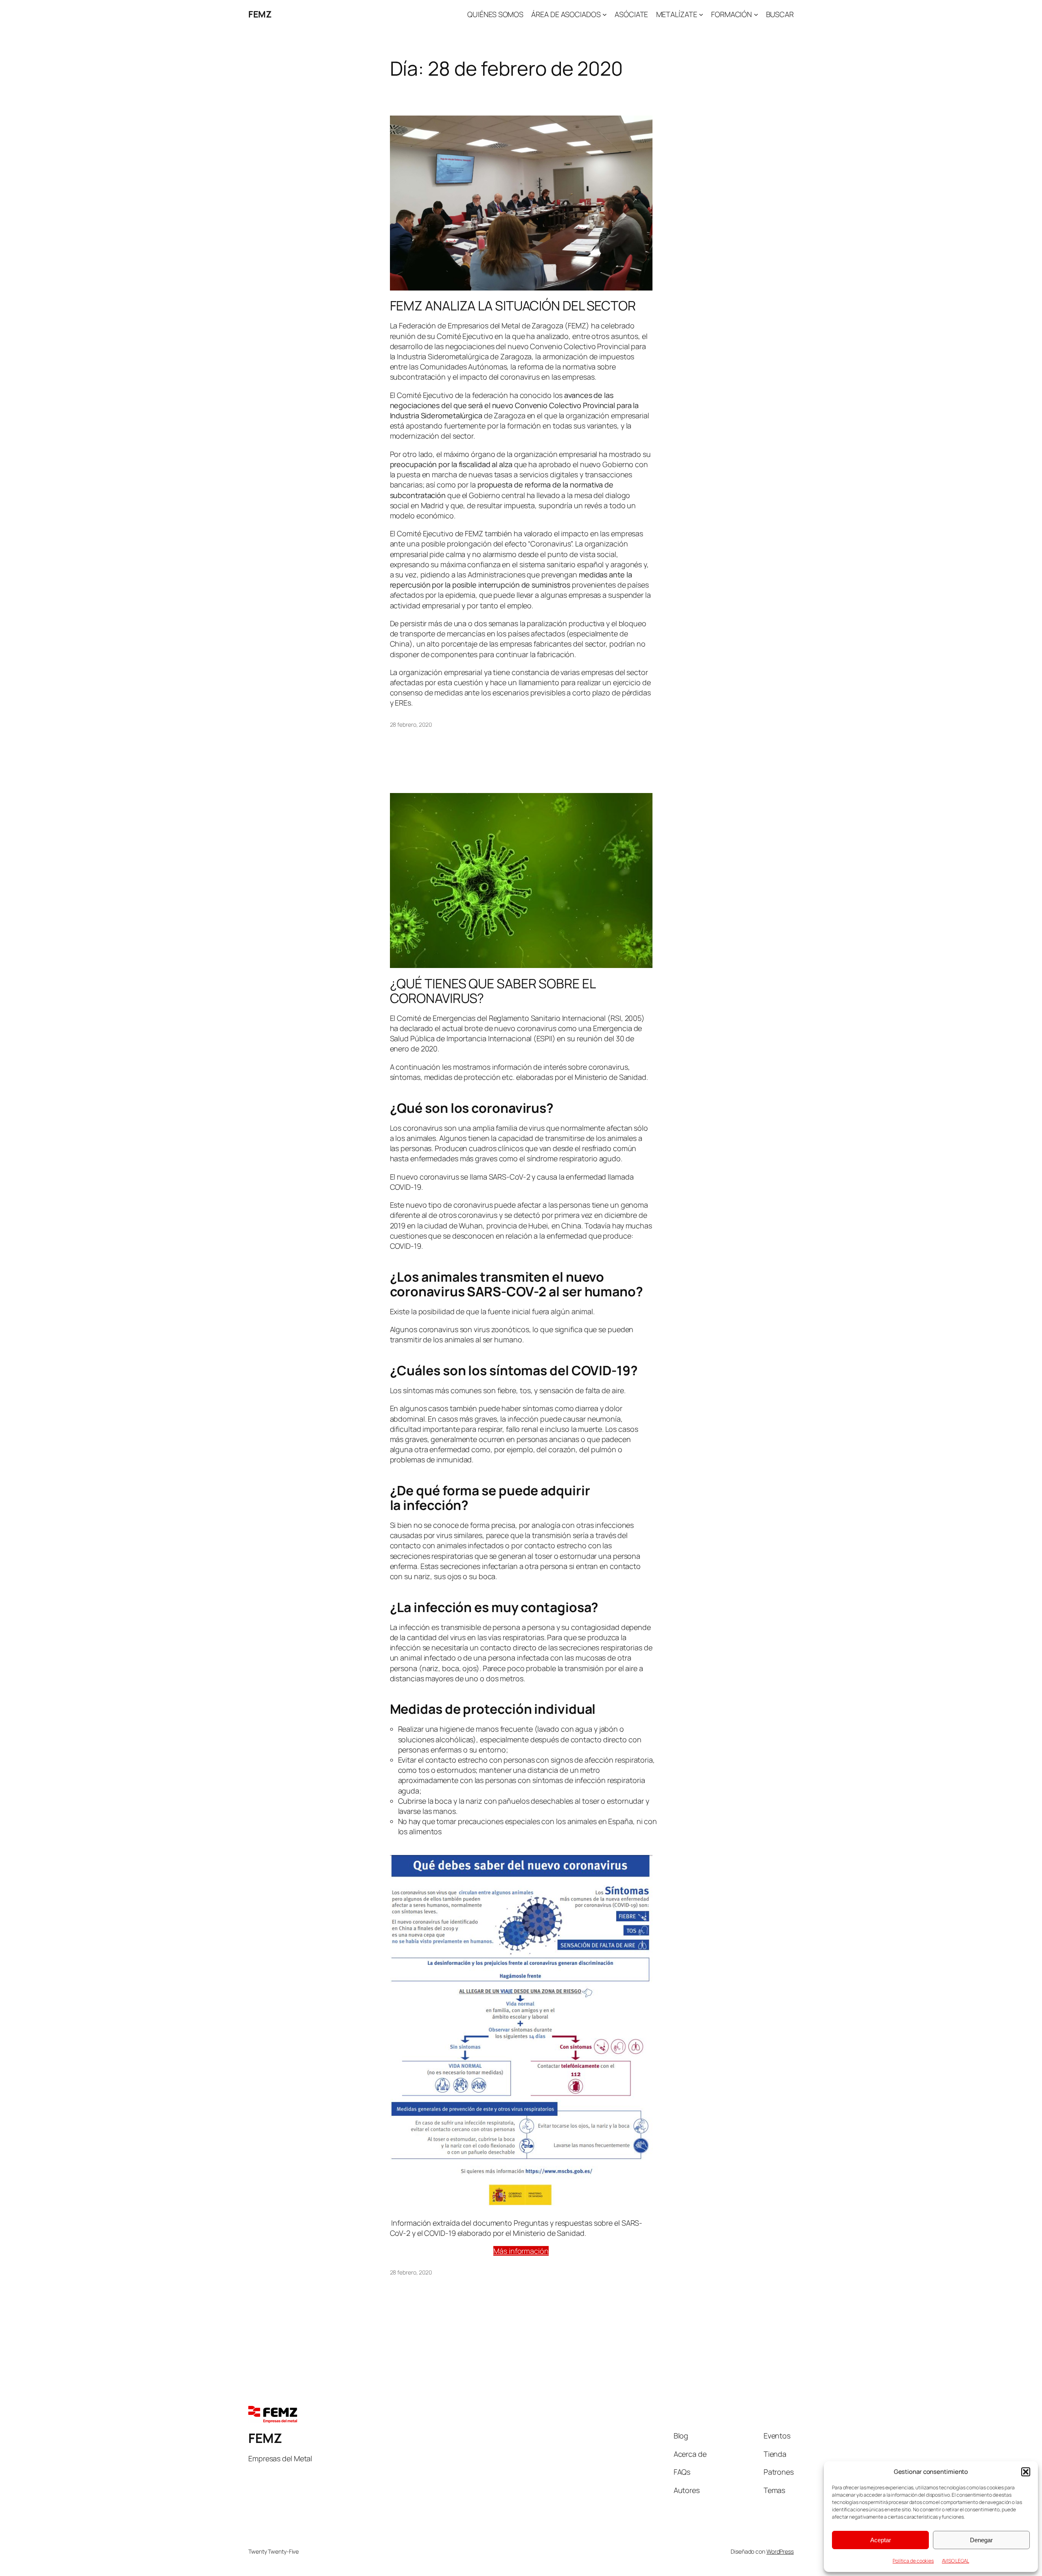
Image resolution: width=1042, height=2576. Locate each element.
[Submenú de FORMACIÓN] (756, 14)
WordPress (780, 2551)
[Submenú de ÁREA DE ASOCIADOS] (605, 14)
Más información (521, 2251)
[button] (1026, 2472)
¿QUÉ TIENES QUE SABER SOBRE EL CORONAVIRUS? (493, 991)
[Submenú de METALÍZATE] (701, 14)
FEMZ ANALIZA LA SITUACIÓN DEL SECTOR (513, 306)
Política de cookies (913, 2561)
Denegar (981, 2540)
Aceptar (881, 2540)
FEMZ (260, 14)
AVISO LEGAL (956, 2561)
